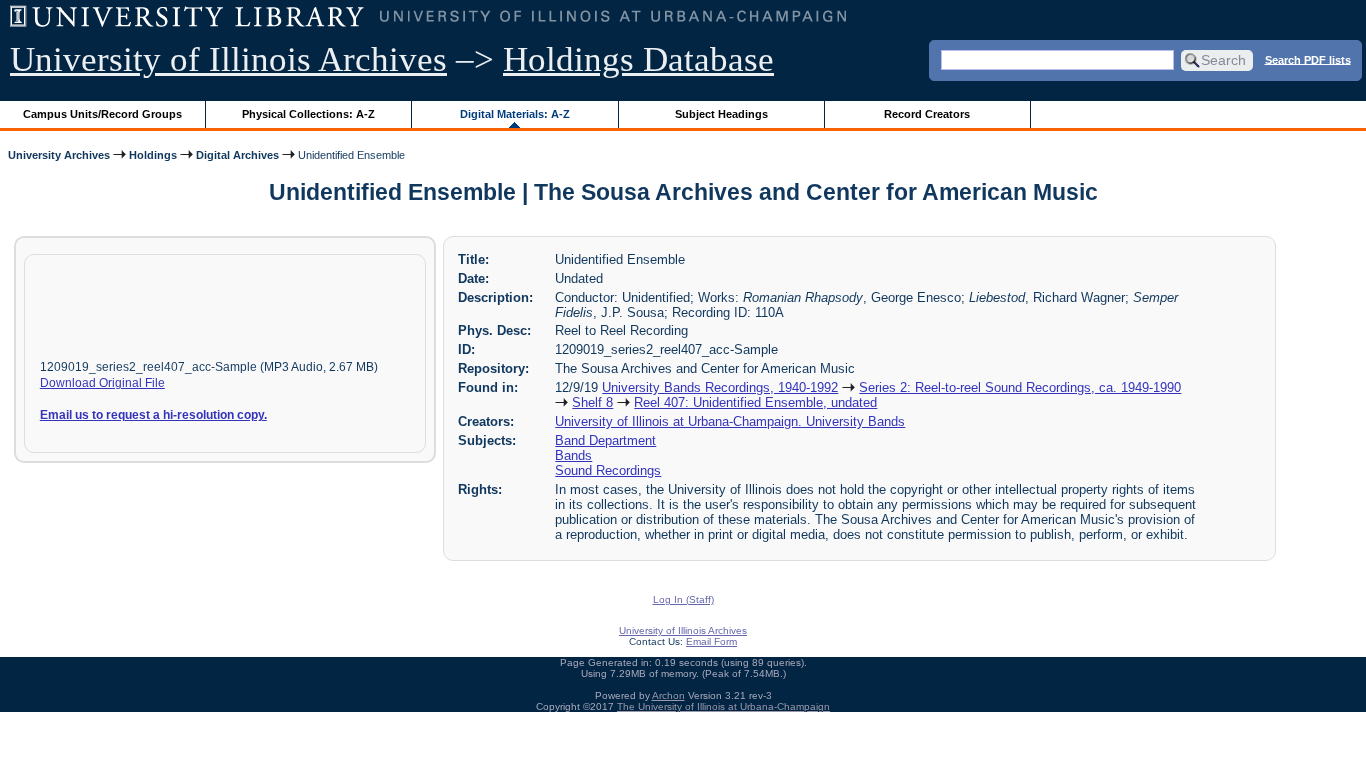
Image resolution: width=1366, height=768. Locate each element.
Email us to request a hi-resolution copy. (153, 415)
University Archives (59, 155)
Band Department (605, 440)
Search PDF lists (1308, 59)
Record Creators (927, 114)
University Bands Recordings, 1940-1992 (720, 387)
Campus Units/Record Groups (102, 114)
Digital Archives (237, 155)
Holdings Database (638, 59)
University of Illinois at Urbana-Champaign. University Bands (730, 421)
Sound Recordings (608, 470)
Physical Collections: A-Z (308, 114)
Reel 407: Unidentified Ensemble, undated (755, 402)
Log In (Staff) (683, 599)
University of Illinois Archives (228, 59)
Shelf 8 (592, 402)
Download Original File (102, 383)
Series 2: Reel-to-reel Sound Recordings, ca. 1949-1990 (1020, 387)
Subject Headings (721, 114)
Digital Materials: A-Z (515, 114)
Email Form (711, 641)
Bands (573, 455)
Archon (668, 695)
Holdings (153, 155)
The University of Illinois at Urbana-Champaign (723, 706)
